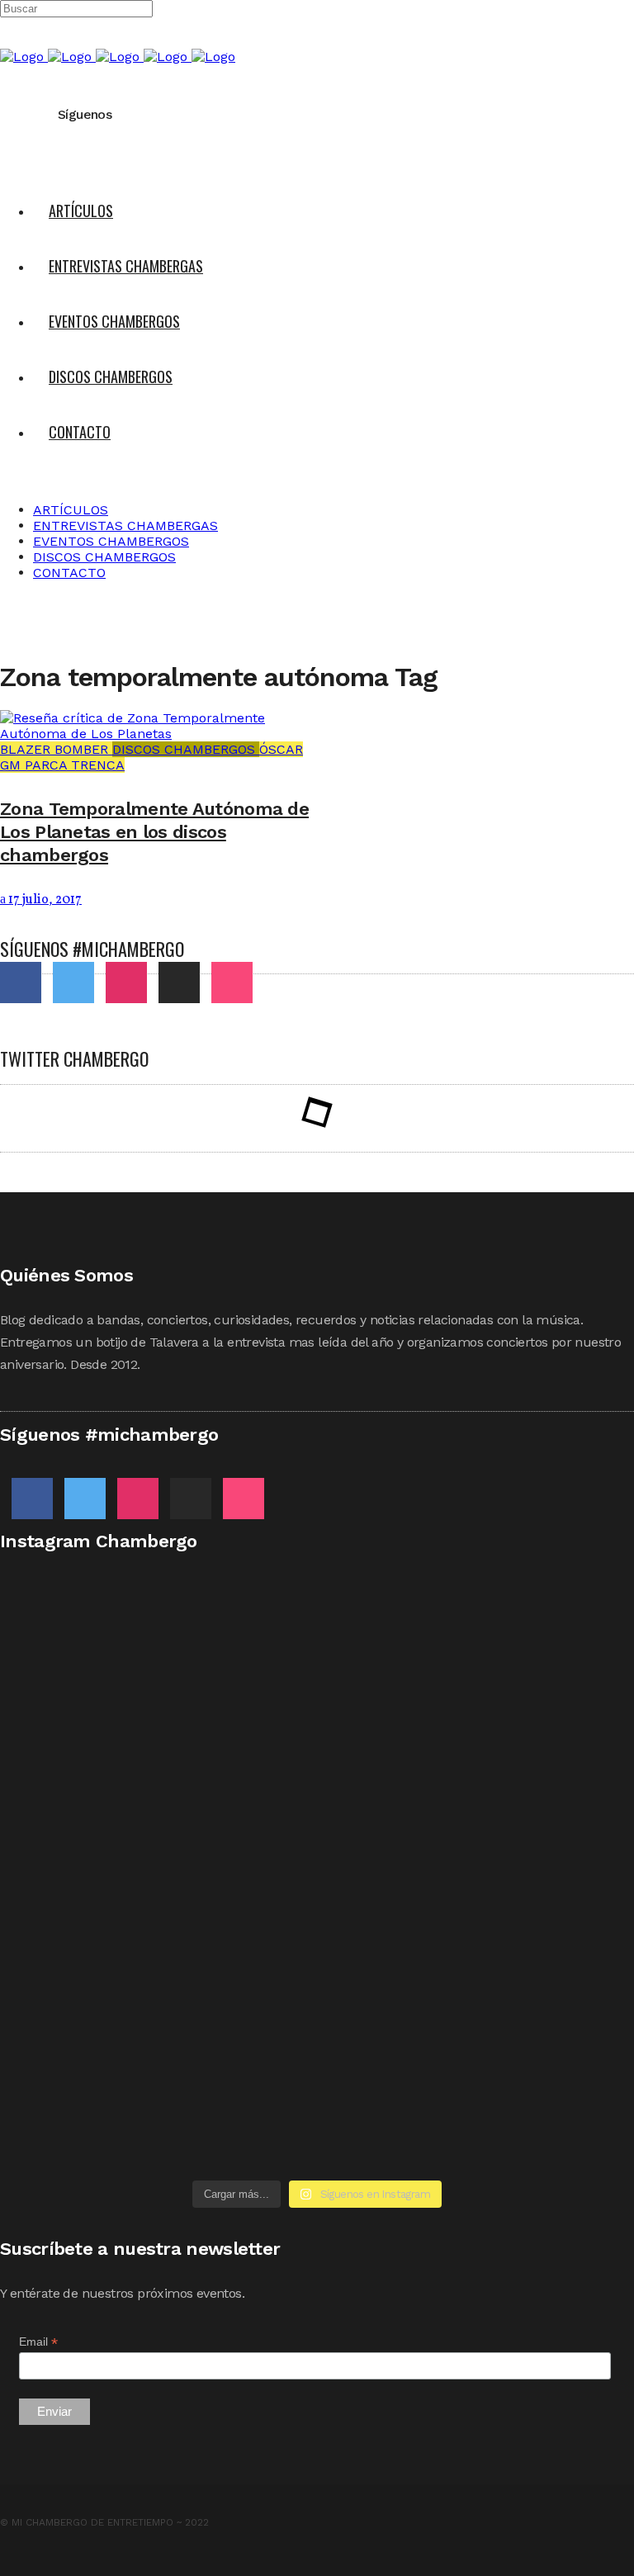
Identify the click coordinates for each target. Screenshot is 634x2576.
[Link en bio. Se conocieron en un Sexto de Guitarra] (156, 1639)
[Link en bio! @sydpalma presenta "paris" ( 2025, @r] (478, 1883)
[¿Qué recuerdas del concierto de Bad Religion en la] (478, 1726)
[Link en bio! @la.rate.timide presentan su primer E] (156, 1757)
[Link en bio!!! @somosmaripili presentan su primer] (156, 2009)
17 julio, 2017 (44, 900)
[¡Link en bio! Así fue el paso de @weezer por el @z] (156, 2135)
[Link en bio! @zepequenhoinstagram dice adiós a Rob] (156, 1860)
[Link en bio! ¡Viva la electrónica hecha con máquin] (478, 2025)
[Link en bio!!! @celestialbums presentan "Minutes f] (478, 1639)
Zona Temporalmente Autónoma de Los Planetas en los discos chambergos (154, 832)
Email (38, 2342)
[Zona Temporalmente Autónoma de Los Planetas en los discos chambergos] (158, 734)
